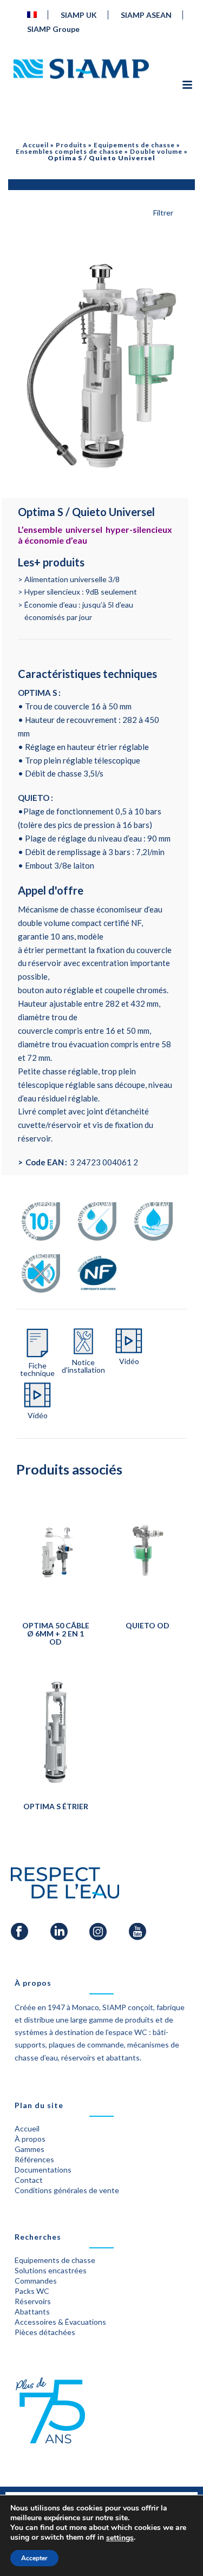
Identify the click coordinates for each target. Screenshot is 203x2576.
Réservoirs (33, 2301)
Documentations (43, 2170)
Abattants (32, 2311)
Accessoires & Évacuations (60, 2322)
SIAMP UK (79, 15)
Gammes (30, 2149)
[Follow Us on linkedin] (59, 1932)
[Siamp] (81, 69)
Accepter (34, 2558)
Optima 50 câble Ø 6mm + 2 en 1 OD (56, 1633)
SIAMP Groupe (53, 29)
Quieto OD (148, 1625)
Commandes (36, 2281)
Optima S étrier (56, 1806)
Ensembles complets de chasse (69, 151)
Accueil (36, 145)
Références (34, 2159)
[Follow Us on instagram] (98, 1932)
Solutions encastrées (51, 2270)
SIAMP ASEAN (146, 15)
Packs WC (32, 2291)
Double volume (156, 151)
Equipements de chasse (134, 145)
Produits (71, 145)
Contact (29, 2180)
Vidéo (129, 1361)
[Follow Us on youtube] (137, 1932)
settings (120, 2538)
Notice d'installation (83, 1366)
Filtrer (163, 213)
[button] (174, 265)
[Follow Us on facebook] (19, 1932)
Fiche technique (37, 1369)
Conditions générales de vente (67, 2190)
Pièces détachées (45, 2332)
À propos (30, 2139)
